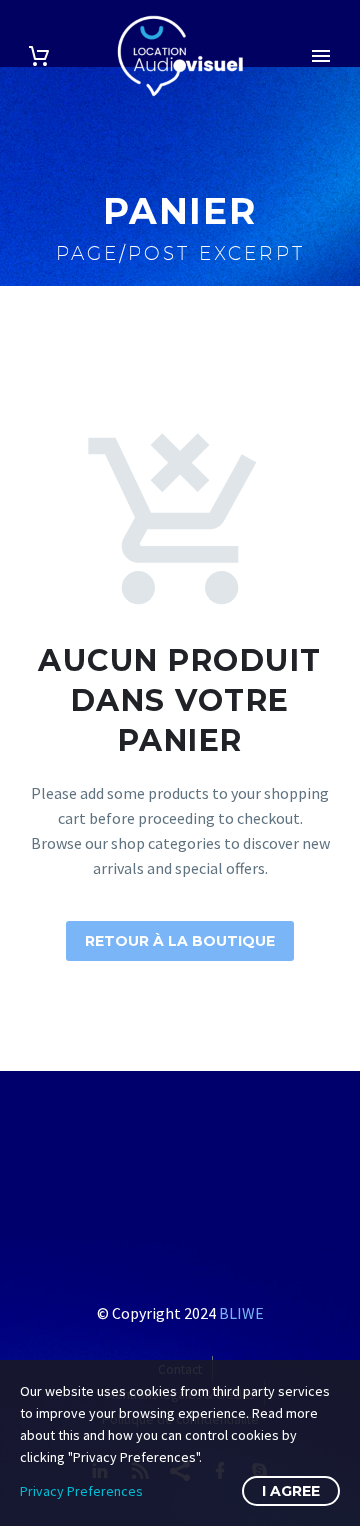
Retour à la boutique (180, 941)
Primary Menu (321, 56)
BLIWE (241, 1313)
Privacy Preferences (81, 1491)
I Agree (291, 1491)
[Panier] (39, 56)
